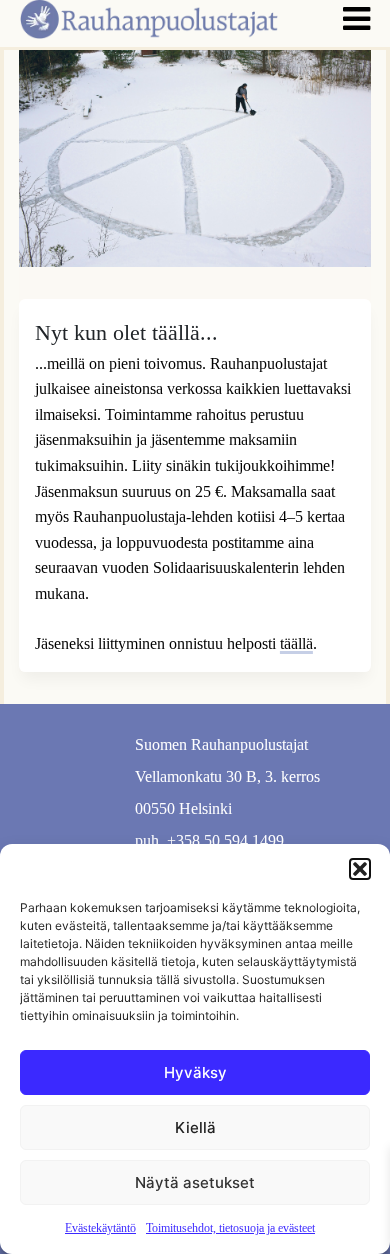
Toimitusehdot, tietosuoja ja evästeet (230, 1228)
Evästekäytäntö (100, 1228)
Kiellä (195, 1127)
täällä (296, 643)
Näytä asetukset (195, 1182)
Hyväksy (195, 1072)
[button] (360, 869)
